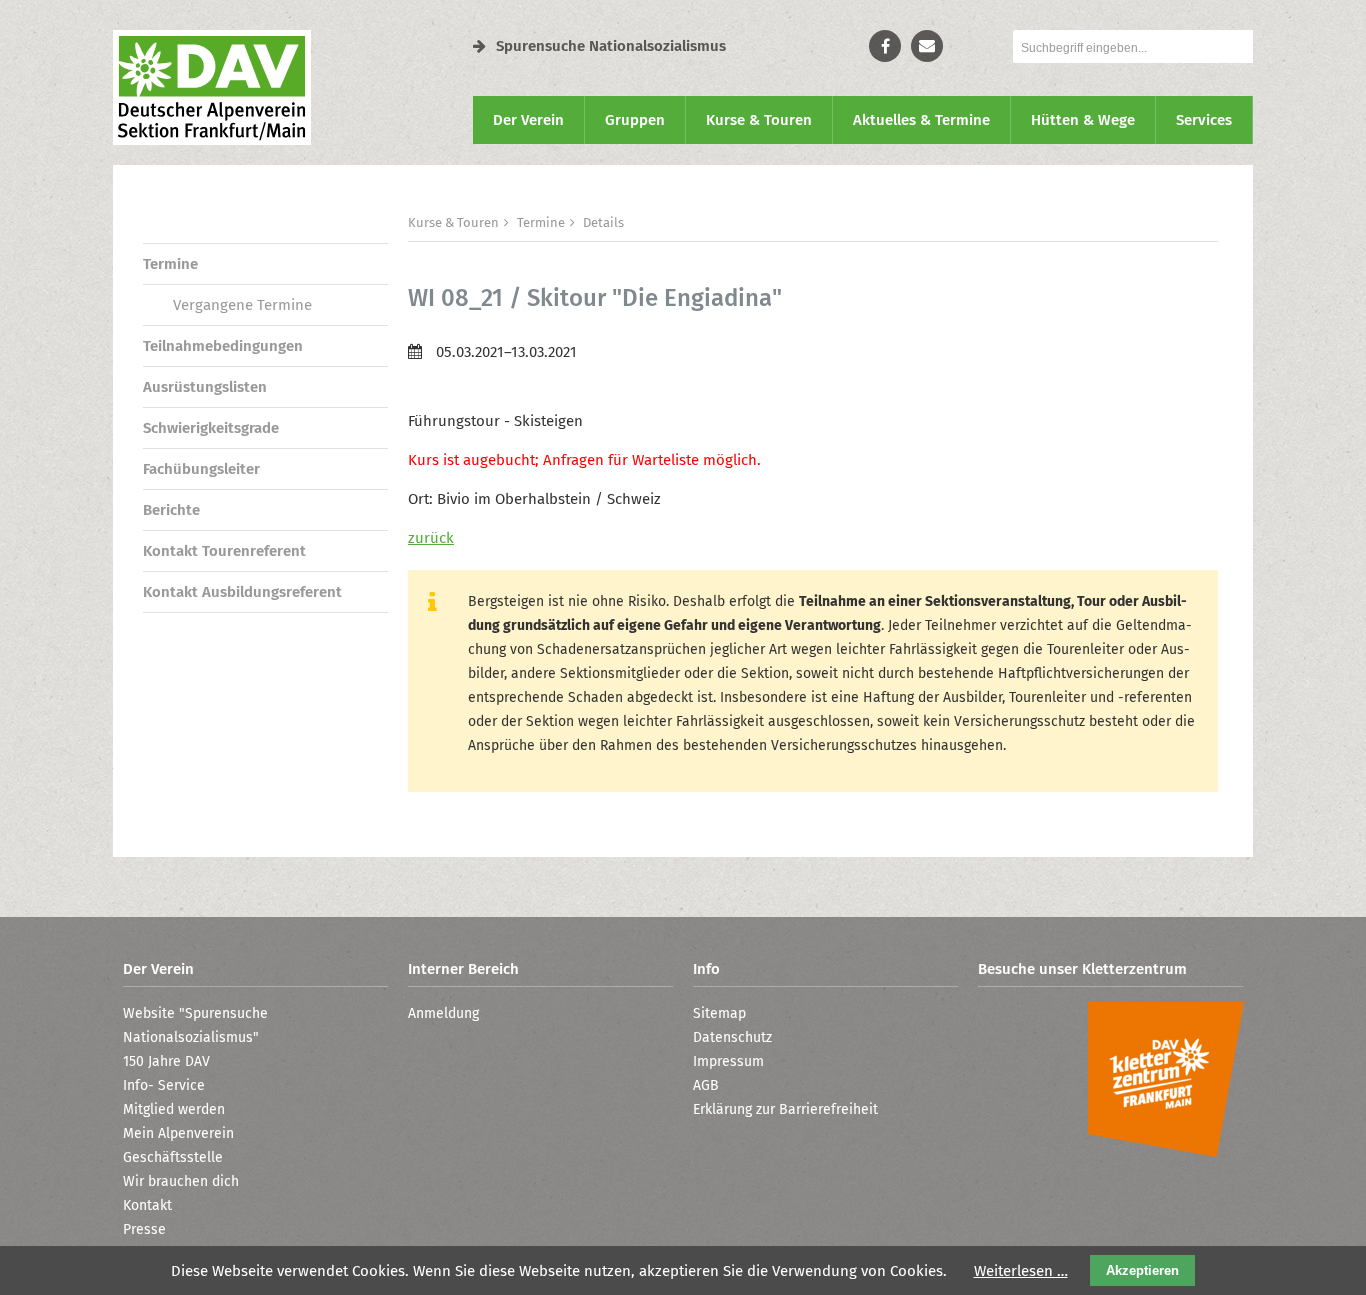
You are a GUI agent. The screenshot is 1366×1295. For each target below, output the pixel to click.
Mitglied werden (174, 1109)
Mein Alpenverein (178, 1133)
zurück (431, 538)
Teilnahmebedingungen (223, 346)
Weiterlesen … (1021, 1271)
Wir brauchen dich (181, 1181)
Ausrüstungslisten (205, 387)
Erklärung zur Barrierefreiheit (785, 1109)
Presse (144, 1229)
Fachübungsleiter (201, 469)
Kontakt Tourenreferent (224, 551)
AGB (706, 1085)
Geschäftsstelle (173, 1157)
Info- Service (164, 1085)
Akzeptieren (1142, 1270)
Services (1204, 120)
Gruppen (635, 120)
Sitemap (719, 1013)
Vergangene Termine (242, 305)
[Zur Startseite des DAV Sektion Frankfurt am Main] (212, 140)
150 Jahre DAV (166, 1061)
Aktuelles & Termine (921, 120)
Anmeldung (443, 1013)
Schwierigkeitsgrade (211, 428)
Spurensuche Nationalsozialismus (611, 46)
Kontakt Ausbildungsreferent (242, 592)
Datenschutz (732, 1037)
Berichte (171, 510)
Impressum (728, 1061)
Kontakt (147, 1205)
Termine (170, 264)
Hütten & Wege (1083, 120)
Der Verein (528, 120)
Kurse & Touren (759, 120)
